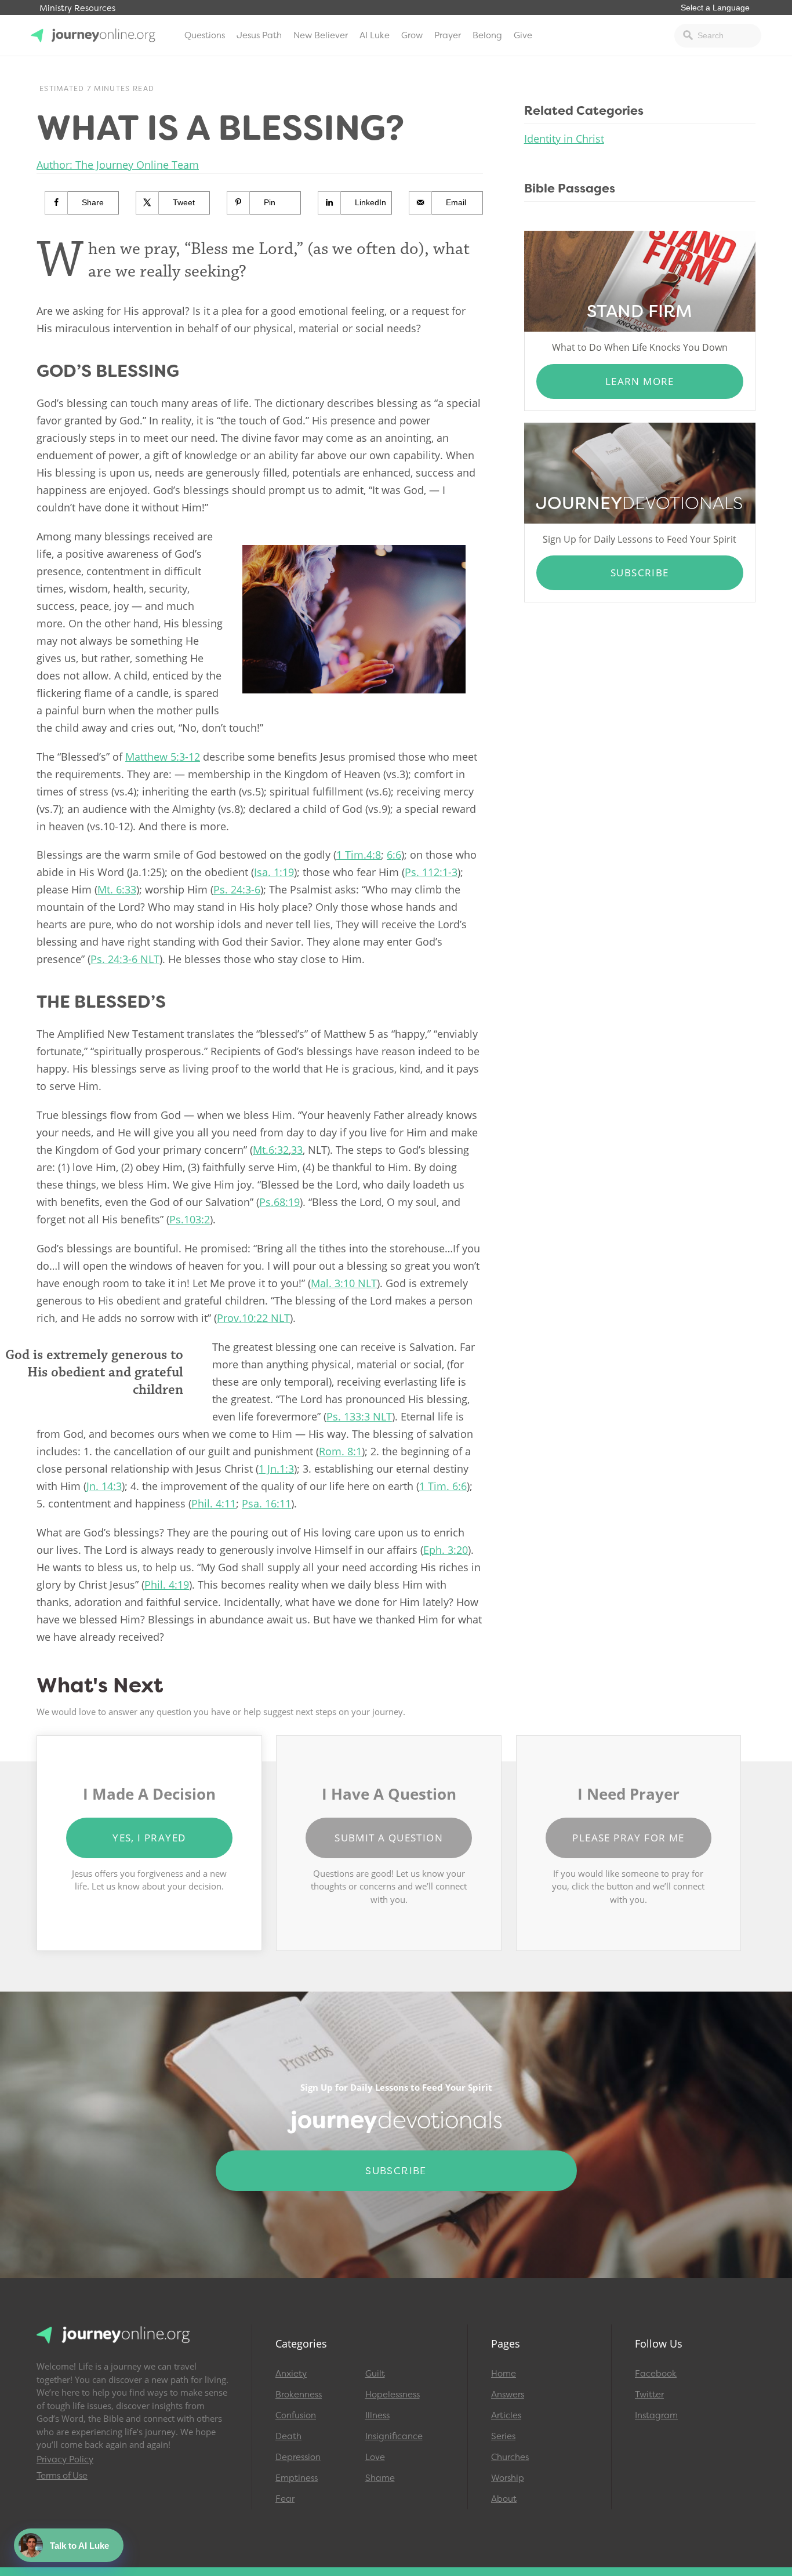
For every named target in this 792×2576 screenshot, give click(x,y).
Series (503, 2436)
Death (288, 2436)
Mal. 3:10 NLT (344, 1283)
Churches (510, 2457)
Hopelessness (393, 2395)
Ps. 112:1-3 (431, 872)
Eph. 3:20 (446, 1550)
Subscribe (640, 573)
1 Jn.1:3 (276, 1469)
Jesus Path (259, 35)
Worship (508, 2478)
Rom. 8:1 (340, 1451)
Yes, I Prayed (149, 1838)
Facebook (656, 2374)
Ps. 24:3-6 (237, 889)
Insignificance (394, 2436)
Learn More (640, 381)
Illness (377, 2415)
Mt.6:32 (271, 1150)
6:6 (394, 855)
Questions (205, 35)
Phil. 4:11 (214, 1503)
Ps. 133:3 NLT (359, 1416)
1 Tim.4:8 (359, 855)
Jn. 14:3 (104, 1486)
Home (504, 2374)
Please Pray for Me (628, 1838)
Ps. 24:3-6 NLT (125, 959)
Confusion (296, 2415)
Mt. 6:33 (117, 889)
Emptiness (297, 2478)
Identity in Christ (564, 139)
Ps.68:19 (279, 1202)
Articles (506, 2415)
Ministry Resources (77, 8)
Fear (285, 2499)
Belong (487, 35)
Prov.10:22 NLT (253, 1318)
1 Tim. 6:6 (443, 1486)
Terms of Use (62, 2476)
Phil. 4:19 (167, 1585)
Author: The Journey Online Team (118, 165)
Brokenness (299, 2395)
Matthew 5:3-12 (163, 757)
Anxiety (291, 2374)
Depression (298, 2457)
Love (375, 2457)
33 (297, 1150)
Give (523, 35)
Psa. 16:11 (266, 1503)
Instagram (656, 2415)
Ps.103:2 (190, 1219)
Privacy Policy (65, 2459)
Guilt (375, 2374)
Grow (412, 35)
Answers (508, 2395)
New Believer (321, 35)
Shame (380, 2478)
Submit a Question (389, 1838)
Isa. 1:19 (274, 872)
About (504, 2499)
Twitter (649, 2395)
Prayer (448, 35)
